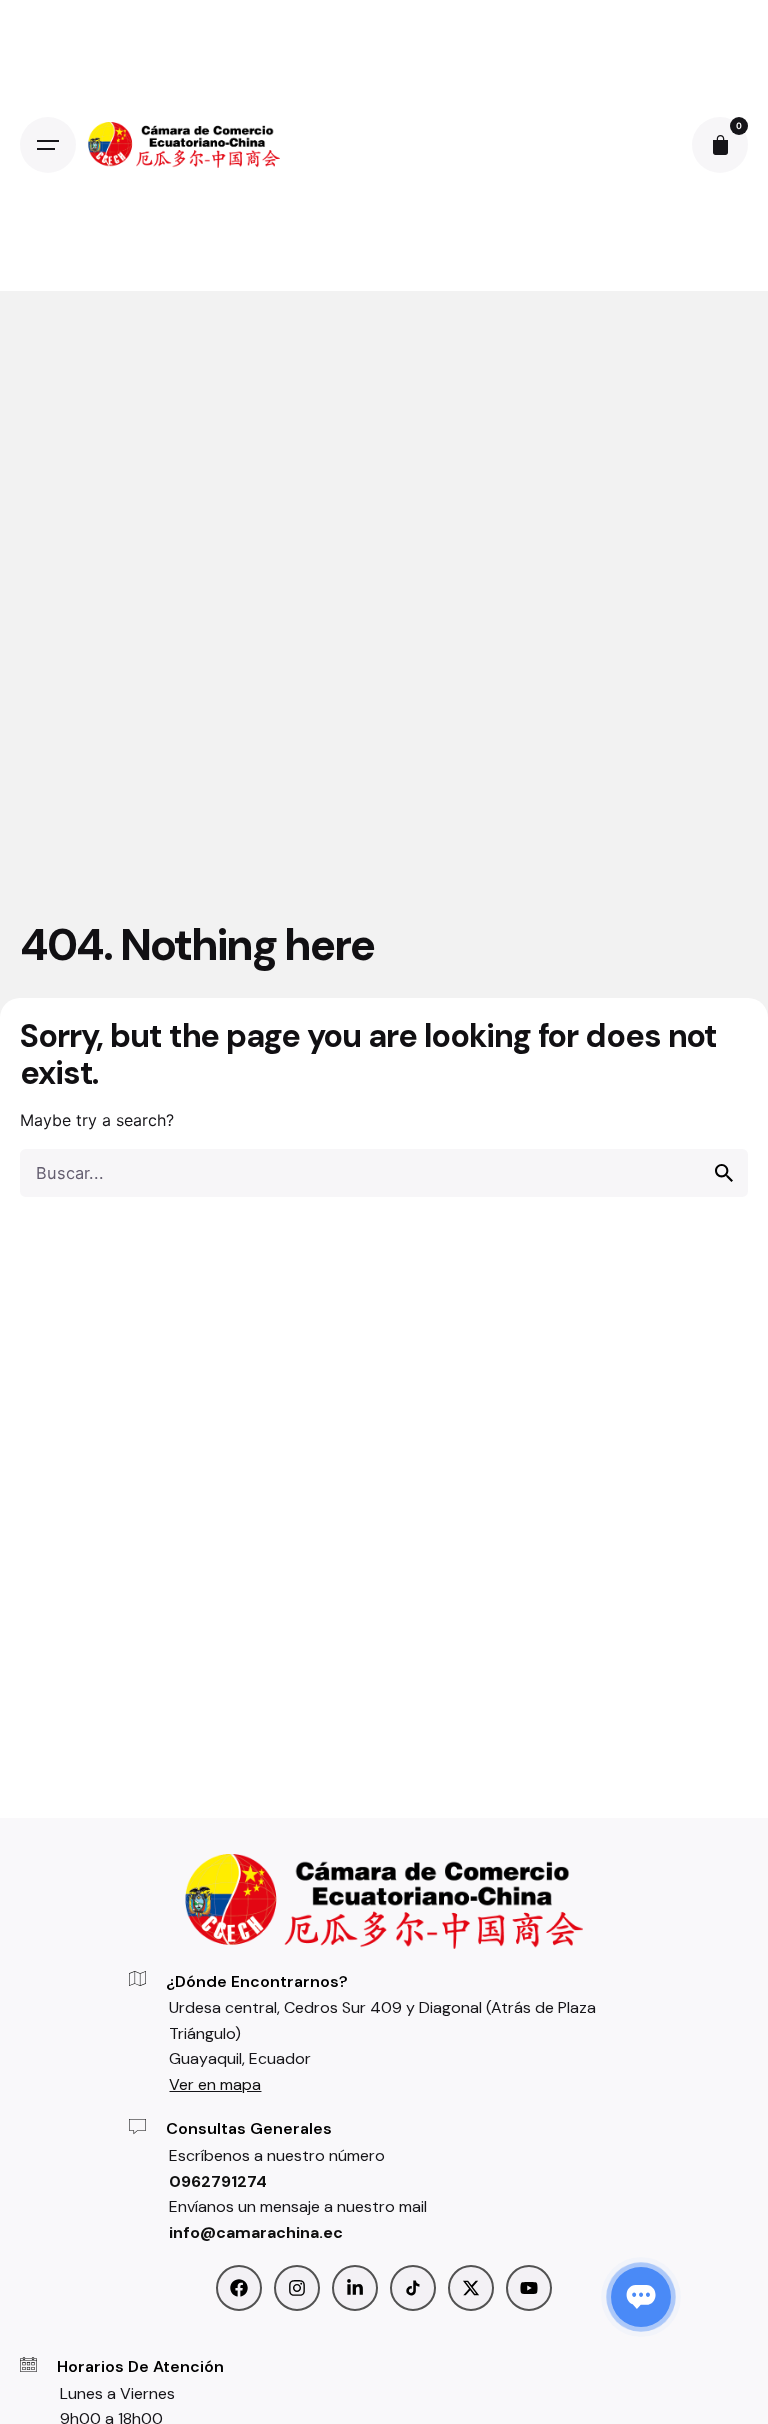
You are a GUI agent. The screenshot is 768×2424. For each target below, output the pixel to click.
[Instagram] (297, 2288)
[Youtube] (529, 2288)
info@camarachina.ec (256, 2232)
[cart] (720, 145)
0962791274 (218, 2181)
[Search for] (384, 1173)
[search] (724, 1173)
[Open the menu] (48, 145)
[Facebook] (239, 2288)
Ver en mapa (215, 2084)
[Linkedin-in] (355, 2288)
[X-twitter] (471, 2288)
